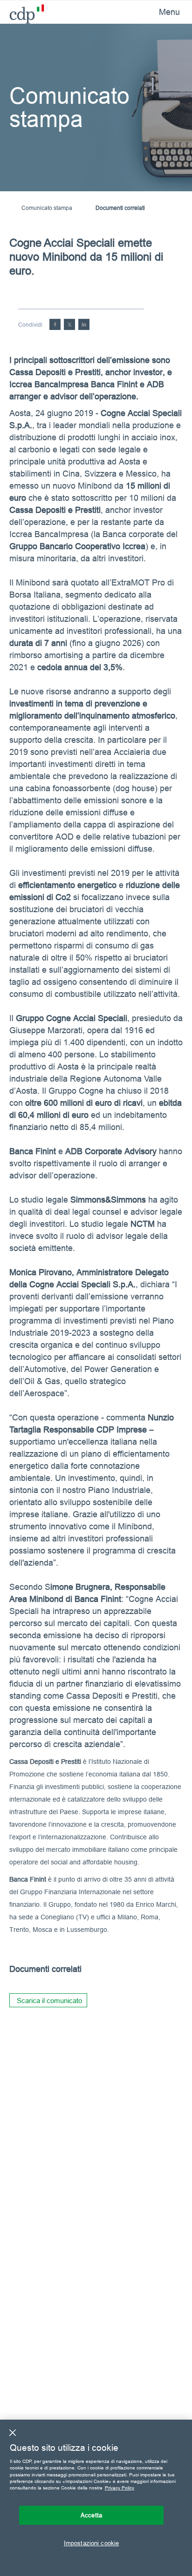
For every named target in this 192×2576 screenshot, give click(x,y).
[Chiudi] (13, 2433)
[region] (96, 2498)
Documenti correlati (120, 208)
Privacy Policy (120, 2488)
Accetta (91, 2515)
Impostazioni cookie (91, 2543)
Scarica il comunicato (49, 2001)
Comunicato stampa (47, 208)
